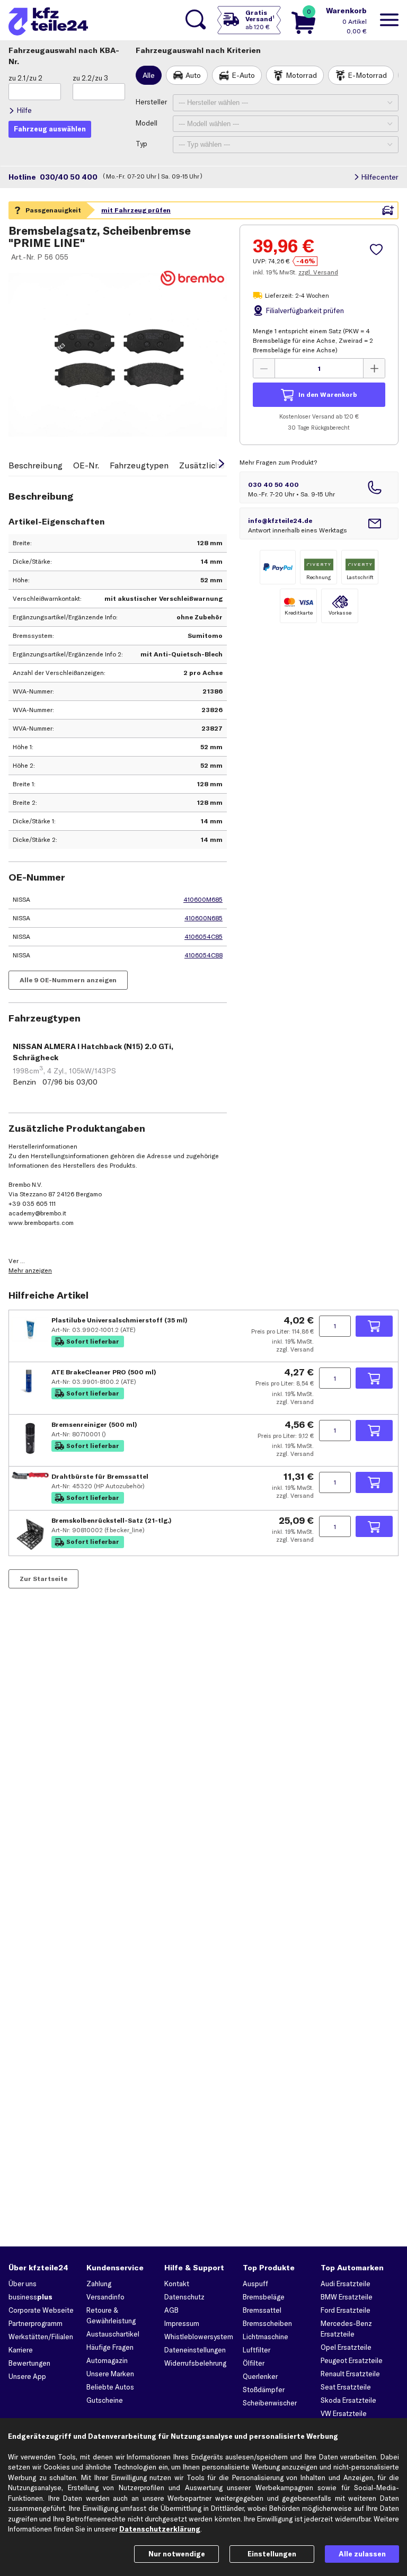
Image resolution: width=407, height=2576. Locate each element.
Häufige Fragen (110, 2347)
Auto (193, 75)
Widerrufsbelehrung (195, 2363)
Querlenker (260, 2376)
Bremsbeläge (264, 2297)
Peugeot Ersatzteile (352, 2360)
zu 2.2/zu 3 (90, 78)
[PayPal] (278, 567)
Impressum (182, 2323)
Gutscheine (105, 2400)
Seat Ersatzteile (346, 2387)
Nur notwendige (177, 2554)
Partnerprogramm (36, 2323)
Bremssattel (262, 2310)
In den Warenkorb (328, 394)
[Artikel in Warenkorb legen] (374, 1326)
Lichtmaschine (266, 2337)
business (30, 2297)
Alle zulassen (362, 2554)
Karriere (21, 2350)
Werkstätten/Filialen (41, 2337)
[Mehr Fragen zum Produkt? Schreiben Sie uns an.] (319, 523)
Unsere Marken (110, 2374)
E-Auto (243, 75)
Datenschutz (184, 2297)
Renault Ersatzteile (350, 2374)
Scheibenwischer (270, 2403)
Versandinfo (105, 2297)
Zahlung (99, 2284)
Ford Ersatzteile (346, 2310)
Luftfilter (256, 2350)
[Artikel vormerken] (378, 250)
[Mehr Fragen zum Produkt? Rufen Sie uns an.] (319, 487)
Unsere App (27, 2376)
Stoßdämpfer (264, 2390)
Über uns (23, 2284)
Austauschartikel (113, 2334)
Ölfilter (254, 2363)
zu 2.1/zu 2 (25, 78)
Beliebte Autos (110, 2387)
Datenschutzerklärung (160, 2529)
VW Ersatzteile (344, 2413)
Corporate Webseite (41, 2310)
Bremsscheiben (267, 2323)
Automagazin (107, 2360)
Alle (149, 75)
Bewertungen (29, 2363)
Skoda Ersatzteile (348, 2400)
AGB (171, 2310)
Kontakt (177, 2284)
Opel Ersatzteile (346, 2347)
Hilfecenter (380, 177)
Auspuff (255, 2284)
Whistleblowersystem (199, 2337)
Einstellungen (272, 2554)
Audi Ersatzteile (346, 2284)
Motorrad (301, 75)
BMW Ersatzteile (347, 2297)
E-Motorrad (367, 75)
